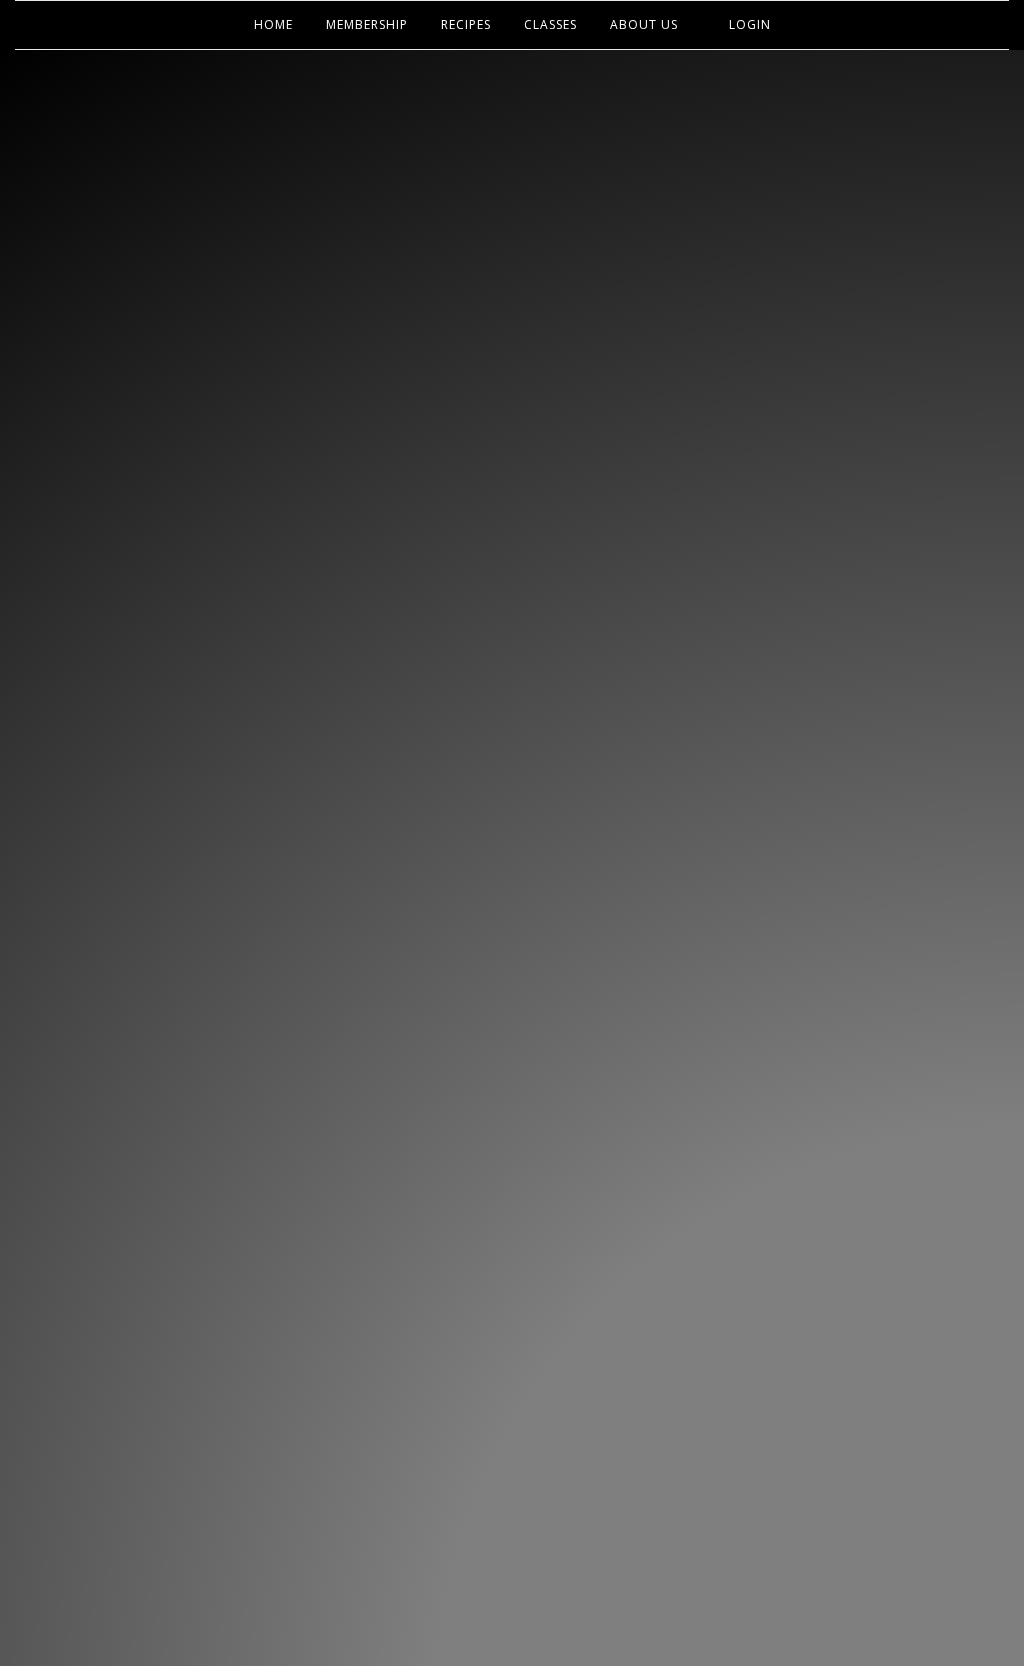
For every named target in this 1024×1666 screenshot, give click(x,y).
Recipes (466, 24)
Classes (550, 24)
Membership (367, 24)
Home (273, 24)
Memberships (512, 441)
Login (750, 24)
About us (644, 24)
